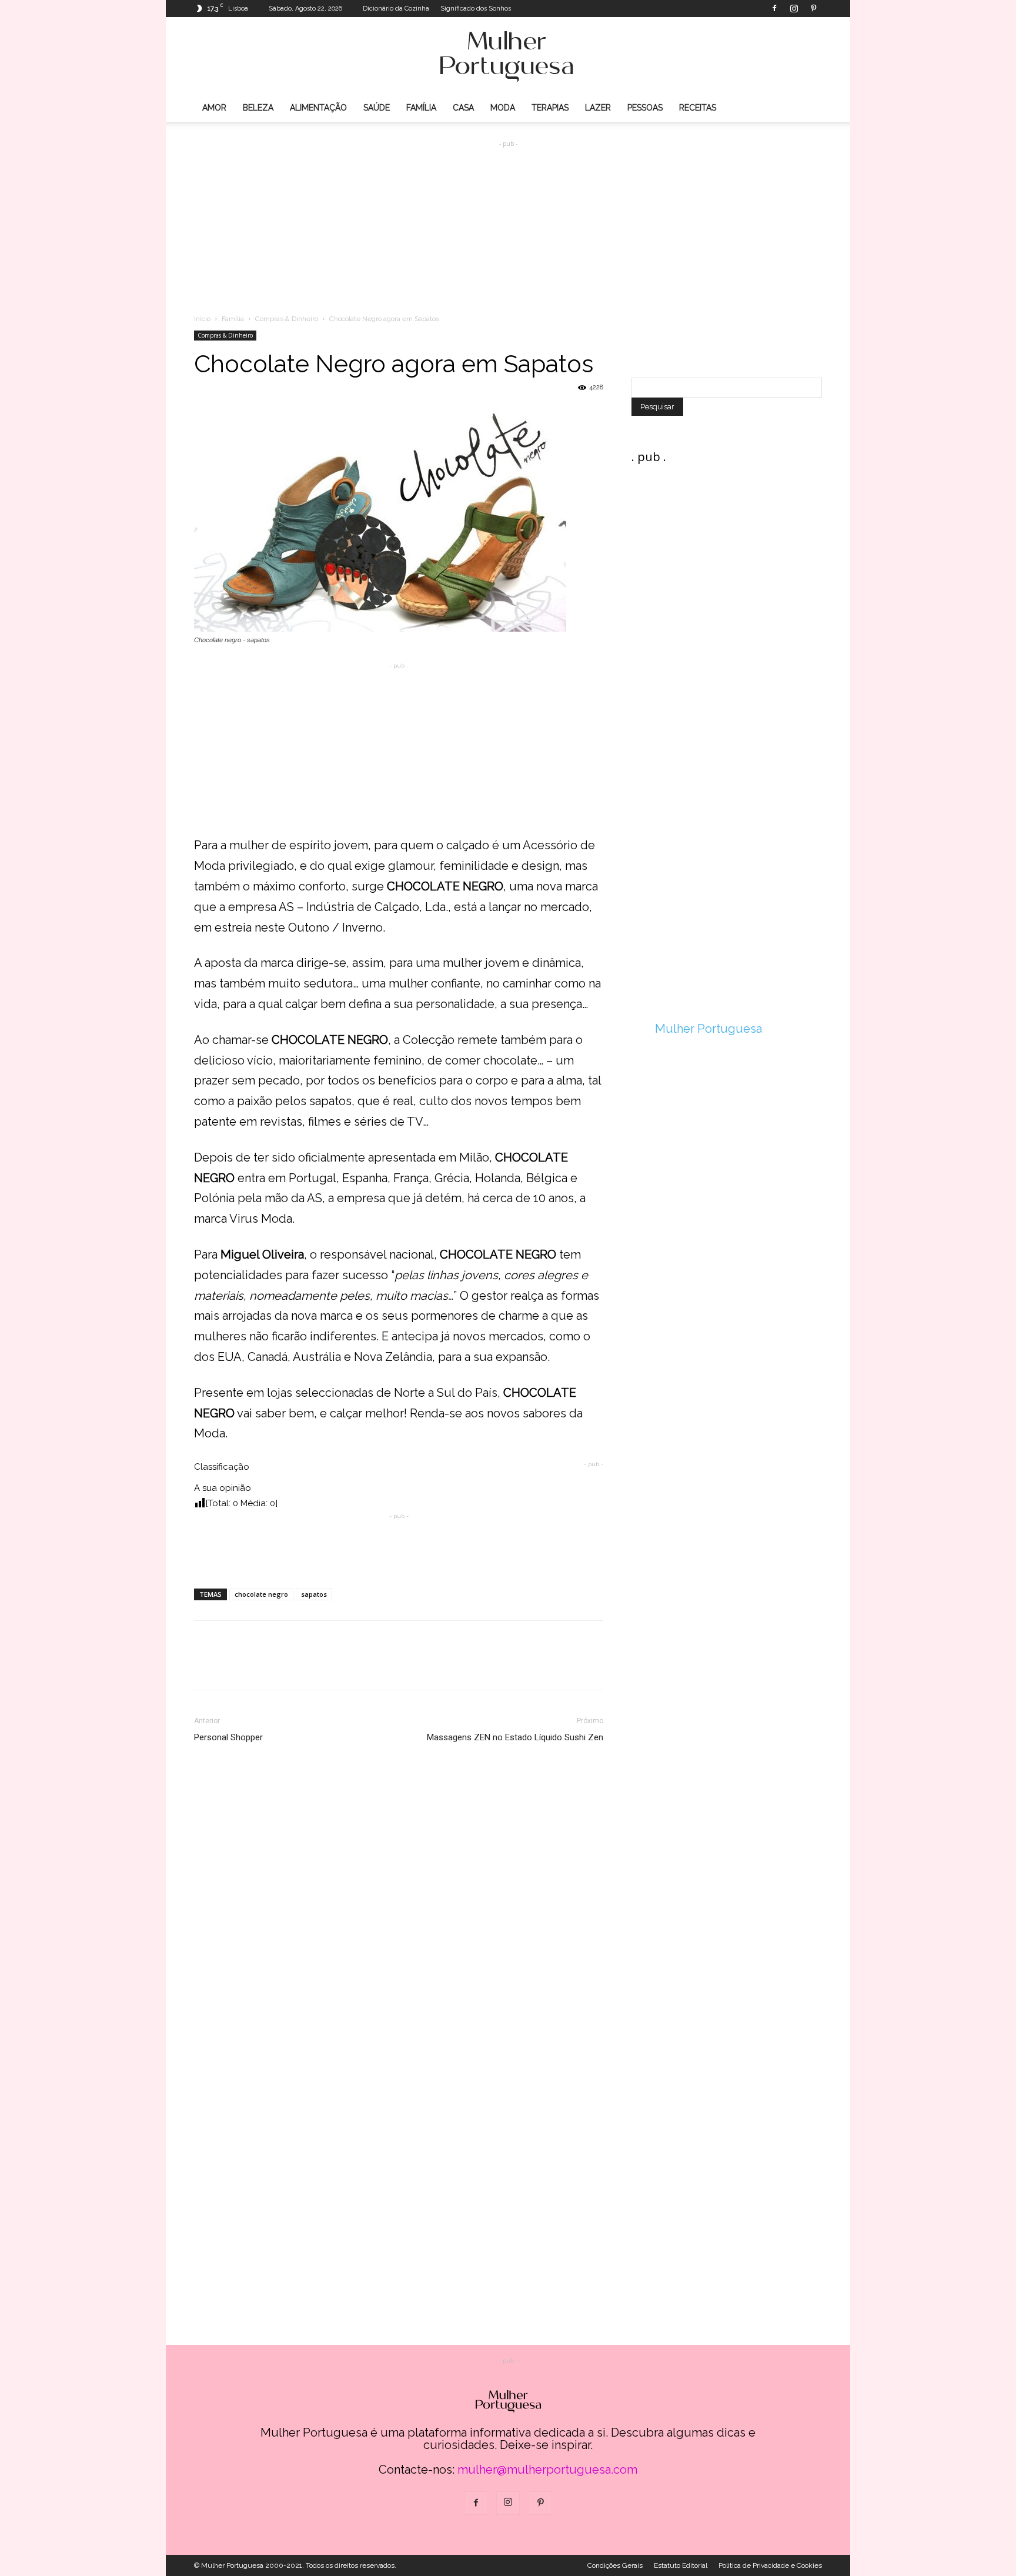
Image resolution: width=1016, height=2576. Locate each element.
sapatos (314, 1594)
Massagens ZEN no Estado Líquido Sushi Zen (515, 1737)
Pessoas (645, 108)
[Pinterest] (813, 8)
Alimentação (318, 108)
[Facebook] (774, 8)
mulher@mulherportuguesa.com (547, 2470)
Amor (214, 108)
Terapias (550, 108)
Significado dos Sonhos (476, 9)
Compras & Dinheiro (287, 319)
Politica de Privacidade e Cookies (770, 2565)
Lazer (598, 108)
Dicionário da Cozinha (396, 9)
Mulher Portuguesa (708, 1029)
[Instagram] (794, 8)
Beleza (258, 108)
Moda (503, 108)
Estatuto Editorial (681, 2565)
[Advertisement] (508, 218)
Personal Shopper (228, 1737)
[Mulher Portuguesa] (508, 56)
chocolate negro (261, 1594)
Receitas (698, 108)
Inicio (202, 319)
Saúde (377, 108)
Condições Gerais (615, 2565)
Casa (463, 108)
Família (421, 108)
